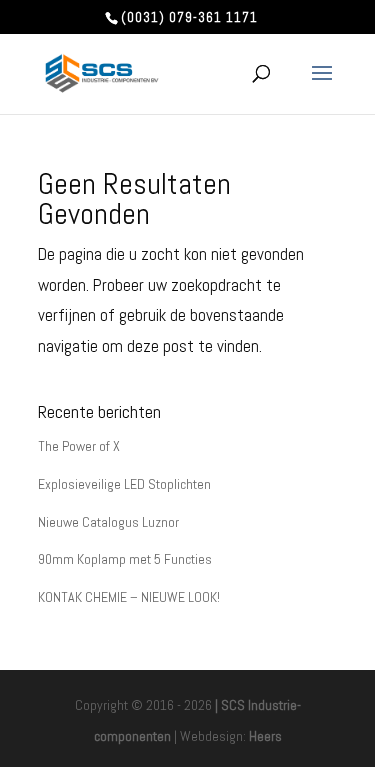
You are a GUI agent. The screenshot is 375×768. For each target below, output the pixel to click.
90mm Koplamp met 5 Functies (125, 559)
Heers (265, 736)
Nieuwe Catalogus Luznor (108, 522)
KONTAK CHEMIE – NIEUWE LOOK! (129, 597)
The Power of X (79, 446)
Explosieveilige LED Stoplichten (124, 484)
